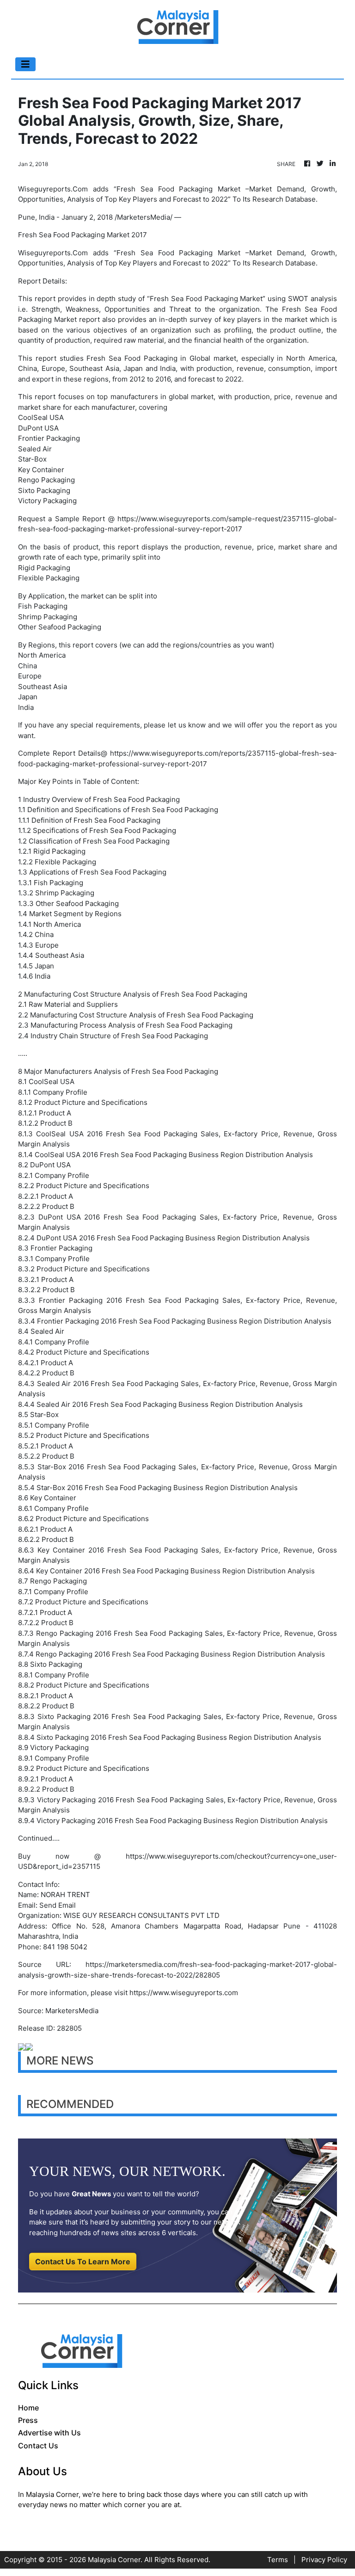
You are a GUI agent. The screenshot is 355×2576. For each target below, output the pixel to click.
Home (28, 2408)
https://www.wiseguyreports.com (184, 1993)
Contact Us (38, 2446)
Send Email (58, 1905)
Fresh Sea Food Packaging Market (206, 299)
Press (28, 2420)
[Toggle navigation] (25, 64)
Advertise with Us (49, 2433)
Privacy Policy (324, 2560)
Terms (278, 2560)
